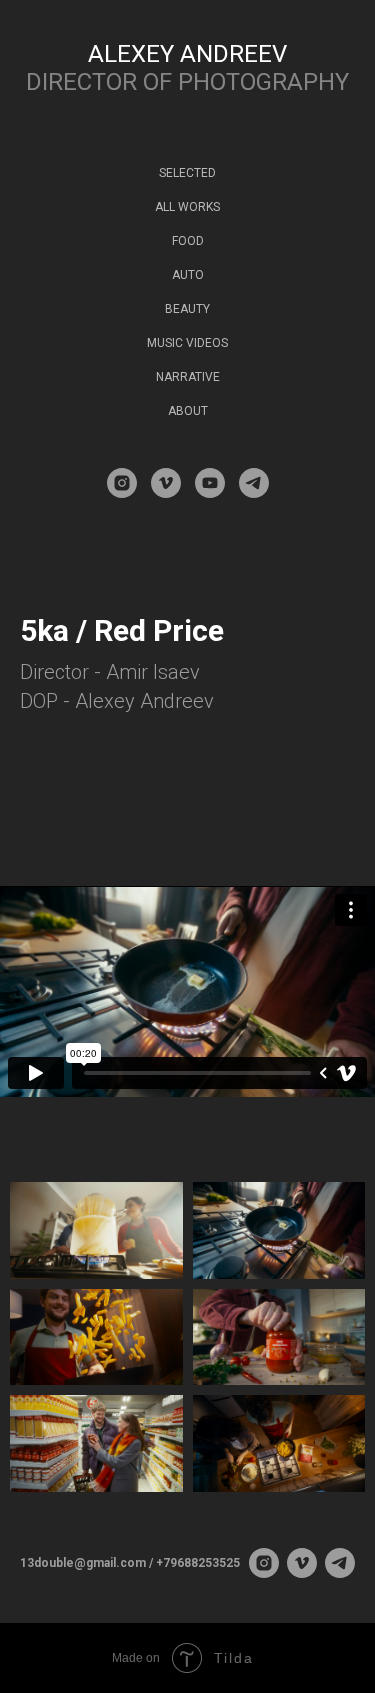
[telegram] (254, 483)
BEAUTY (187, 309)
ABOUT (188, 411)
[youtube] (210, 483)
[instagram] (122, 483)
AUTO (188, 275)
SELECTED (187, 173)
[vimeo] (166, 483)
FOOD (188, 241)
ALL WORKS (187, 207)
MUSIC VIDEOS (187, 343)
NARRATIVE (188, 377)
